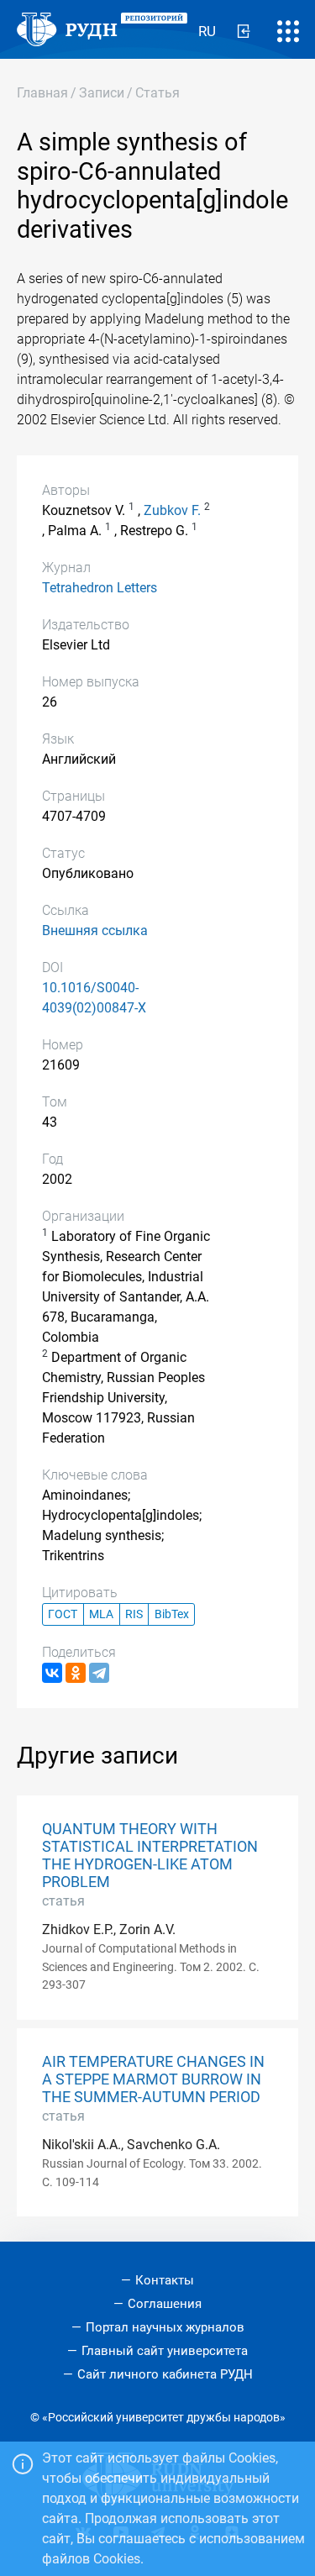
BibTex (172, 1614)
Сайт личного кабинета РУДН (165, 2374)
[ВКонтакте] (52, 1673)
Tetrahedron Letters (100, 588)
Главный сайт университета (165, 2351)
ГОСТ (63, 1614)
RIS (134, 1614)
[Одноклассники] (76, 1673)
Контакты (165, 2280)
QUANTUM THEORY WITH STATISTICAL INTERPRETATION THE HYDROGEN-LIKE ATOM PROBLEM (150, 1856)
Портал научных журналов (165, 2327)
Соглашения (165, 2304)
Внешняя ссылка (95, 931)
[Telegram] (99, 1673)
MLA (101, 1614)
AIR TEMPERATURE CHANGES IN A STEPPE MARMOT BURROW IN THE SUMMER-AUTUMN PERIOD (153, 2079)
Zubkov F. (172, 510)
